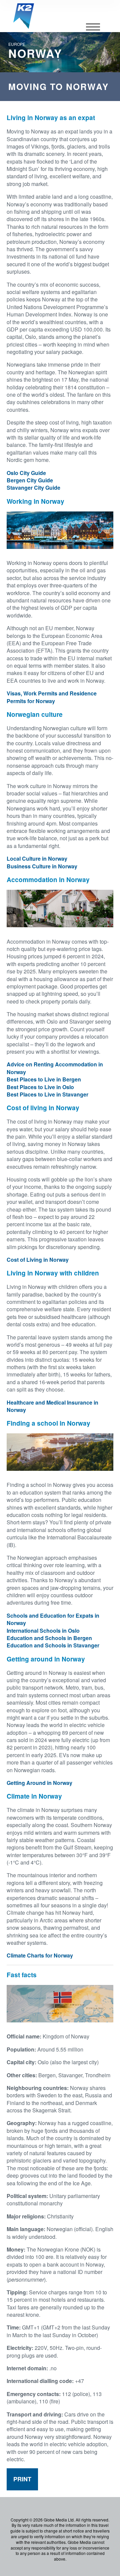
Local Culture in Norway (37, 858)
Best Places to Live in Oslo (40, 1087)
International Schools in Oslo (43, 1631)
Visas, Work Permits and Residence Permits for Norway (52, 697)
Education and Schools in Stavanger (53, 1645)
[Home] (24, 16)
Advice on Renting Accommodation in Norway (55, 1068)
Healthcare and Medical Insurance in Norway (52, 1406)
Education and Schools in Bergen (49, 1638)
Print (22, 2479)
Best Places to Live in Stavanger (47, 1094)
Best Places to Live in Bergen (44, 1079)
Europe (17, 44)
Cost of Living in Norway (38, 1260)
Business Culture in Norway (42, 866)
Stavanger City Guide (33, 488)
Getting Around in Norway (39, 1783)
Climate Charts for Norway (40, 1955)
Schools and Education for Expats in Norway (53, 1619)
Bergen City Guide (30, 480)
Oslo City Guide (26, 473)
